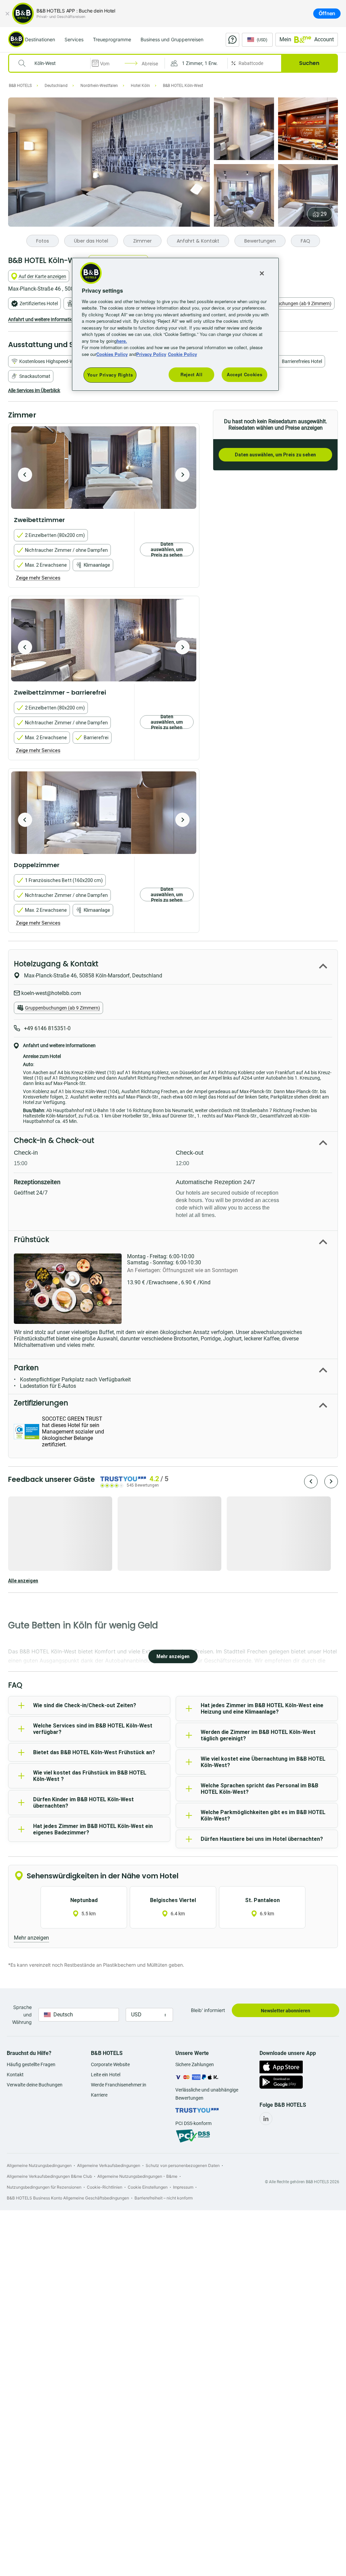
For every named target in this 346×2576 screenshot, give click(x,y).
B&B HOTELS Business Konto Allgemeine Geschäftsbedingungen (68, 2198)
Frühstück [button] (31, 1239)
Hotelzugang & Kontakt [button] (56, 964)
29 (324, 214)
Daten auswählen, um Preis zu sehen (275, 455)
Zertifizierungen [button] (41, 1403)
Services (74, 39)
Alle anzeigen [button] (23, 1581)
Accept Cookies (244, 374)
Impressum (183, 2187)
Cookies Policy (112, 354)
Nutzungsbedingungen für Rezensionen (44, 2187)
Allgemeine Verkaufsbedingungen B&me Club (49, 2176)
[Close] (262, 273)
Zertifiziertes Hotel (39, 303)
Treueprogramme (112, 39)
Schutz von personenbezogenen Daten (183, 2165)
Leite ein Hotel (106, 2075)
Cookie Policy (182, 354)
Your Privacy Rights (110, 375)
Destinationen (40, 39)
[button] (196, 63)
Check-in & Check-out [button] (54, 1140)
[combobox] (54, 63)
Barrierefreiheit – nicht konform (164, 2198)
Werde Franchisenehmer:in (119, 2085)
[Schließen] (7, 14)
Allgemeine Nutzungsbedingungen (39, 2165)
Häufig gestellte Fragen (31, 2064)
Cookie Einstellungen (148, 2187)
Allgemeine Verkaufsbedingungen (109, 2165)
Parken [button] (26, 1368)
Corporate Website (110, 2064)
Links (182, 475)
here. (122, 341)
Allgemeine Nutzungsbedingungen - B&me (137, 2176)
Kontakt (15, 2075)
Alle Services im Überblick (34, 390)
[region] (175, 324)
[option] (104, 468)
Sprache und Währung (22, 2015)
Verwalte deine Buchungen (35, 2085)
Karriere (99, 2095)
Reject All (192, 374)
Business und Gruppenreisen (172, 39)
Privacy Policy (151, 354)
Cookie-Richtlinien (105, 2187)
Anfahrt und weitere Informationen (44, 319)
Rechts (25, 475)
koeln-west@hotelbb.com (51, 993)
